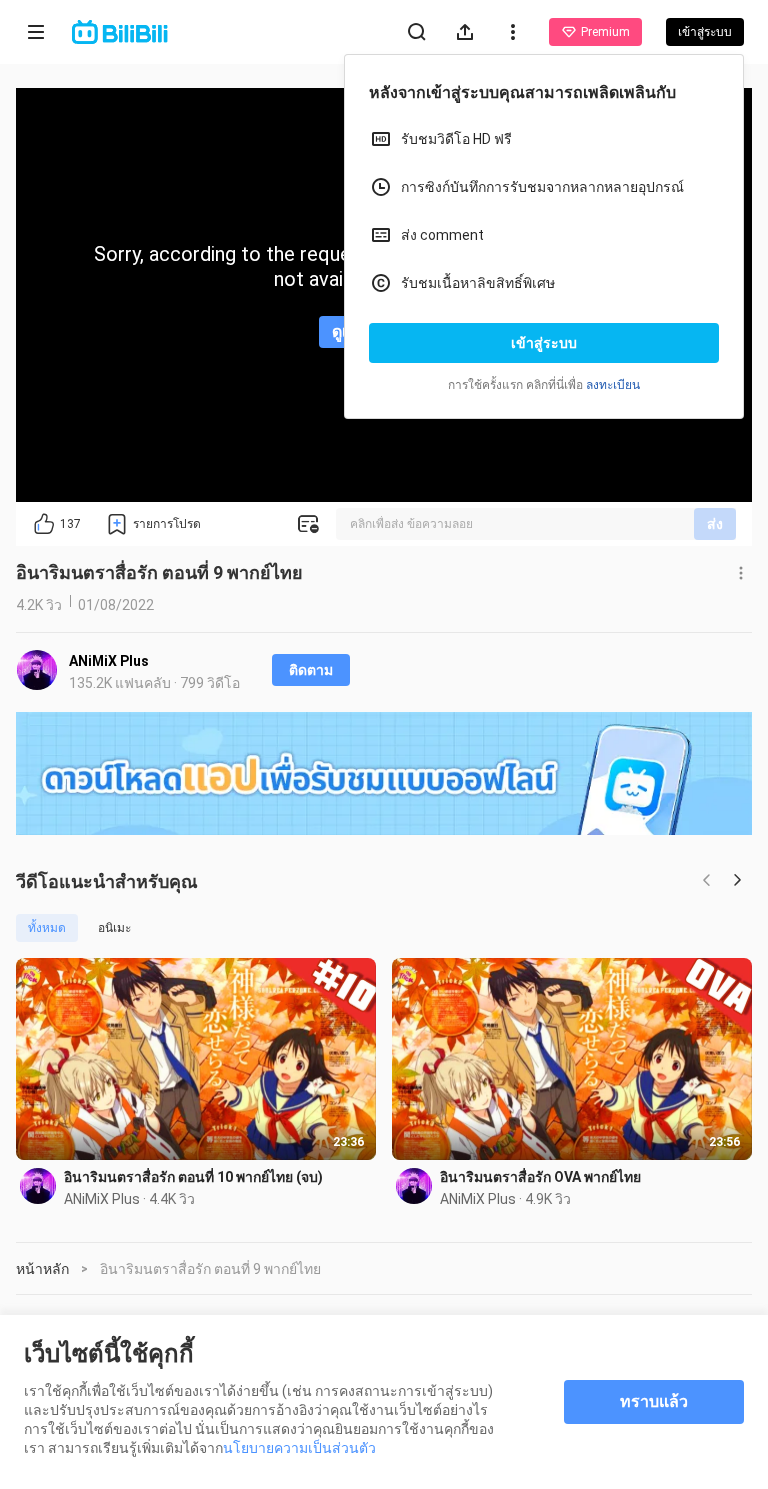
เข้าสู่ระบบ (544, 343)
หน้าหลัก (42, 1269)
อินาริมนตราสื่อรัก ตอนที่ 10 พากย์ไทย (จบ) (193, 1177)
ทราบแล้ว (654, 1401)
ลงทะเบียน (613, 385)
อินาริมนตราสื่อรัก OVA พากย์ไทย (540, 1177)
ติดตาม (311, 670)
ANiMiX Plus (109, 661)
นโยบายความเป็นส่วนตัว (299, 1448)
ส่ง (715, 524)
